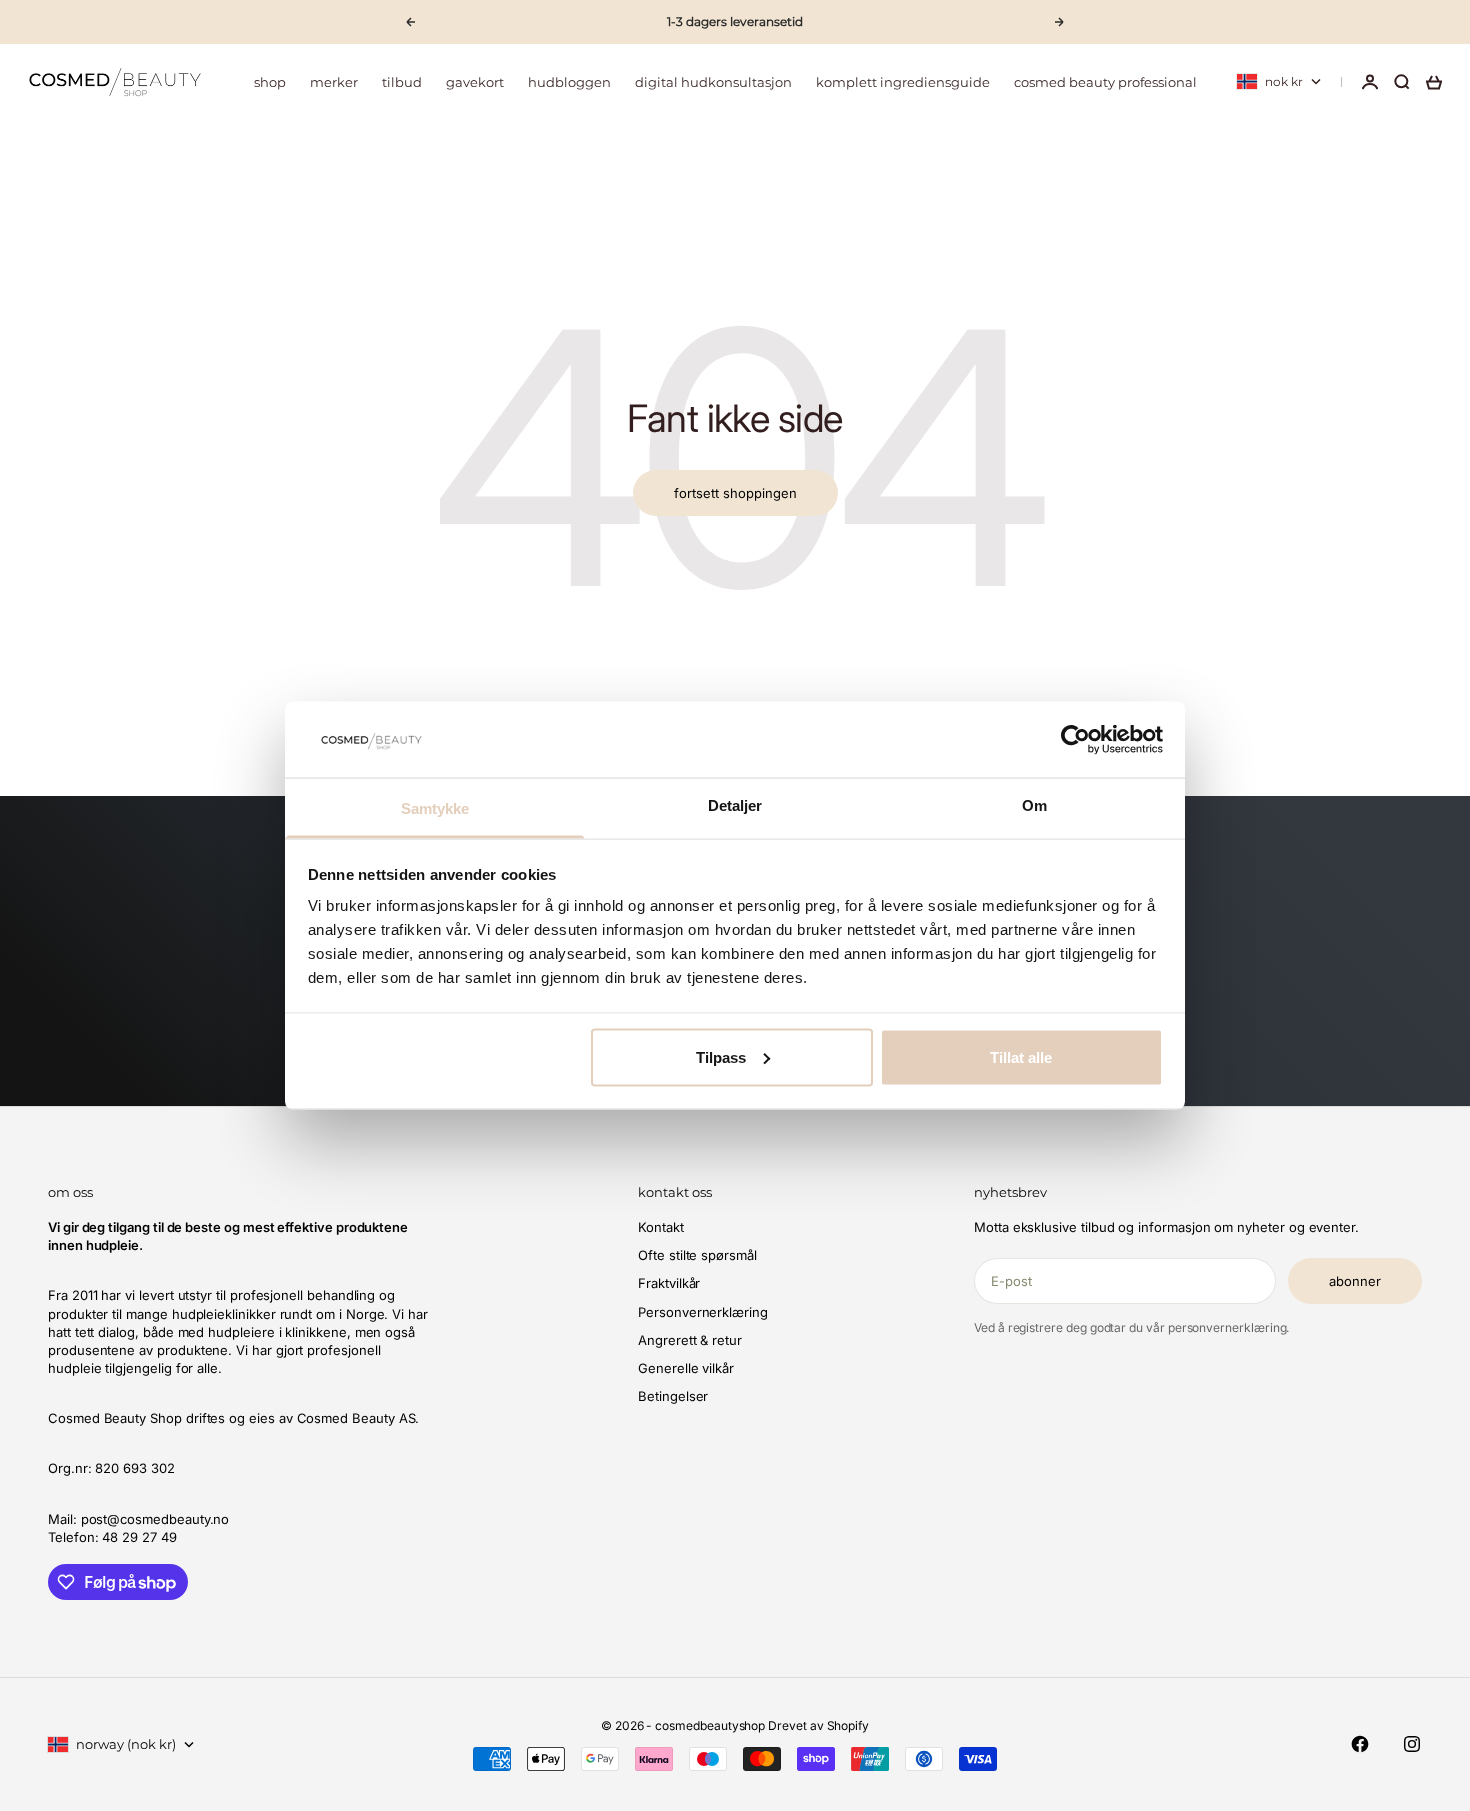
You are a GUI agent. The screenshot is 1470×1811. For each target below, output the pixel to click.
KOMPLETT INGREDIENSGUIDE (903, 82)
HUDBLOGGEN (569, 82)
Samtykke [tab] (435, 808)
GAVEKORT (475, 82)
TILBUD (402, 82)
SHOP (270, 82)
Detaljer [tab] (735, 805)
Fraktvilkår (669, 1283)
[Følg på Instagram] (1412, 1744)
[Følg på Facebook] (1360, 1744)
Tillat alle (1021, 1056)
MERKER (334, 82)
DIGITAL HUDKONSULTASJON (713, 82)
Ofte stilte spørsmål (697, 1255)
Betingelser (673, 1396)
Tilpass (721, 1056)
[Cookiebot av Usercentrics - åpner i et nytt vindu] (1075, 739)
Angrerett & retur (690, 1340)
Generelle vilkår (686, 1368)
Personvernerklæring (703, 1312)
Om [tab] (1034, 805)
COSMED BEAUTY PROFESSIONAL (1105, 82)
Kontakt (661, 1227)
